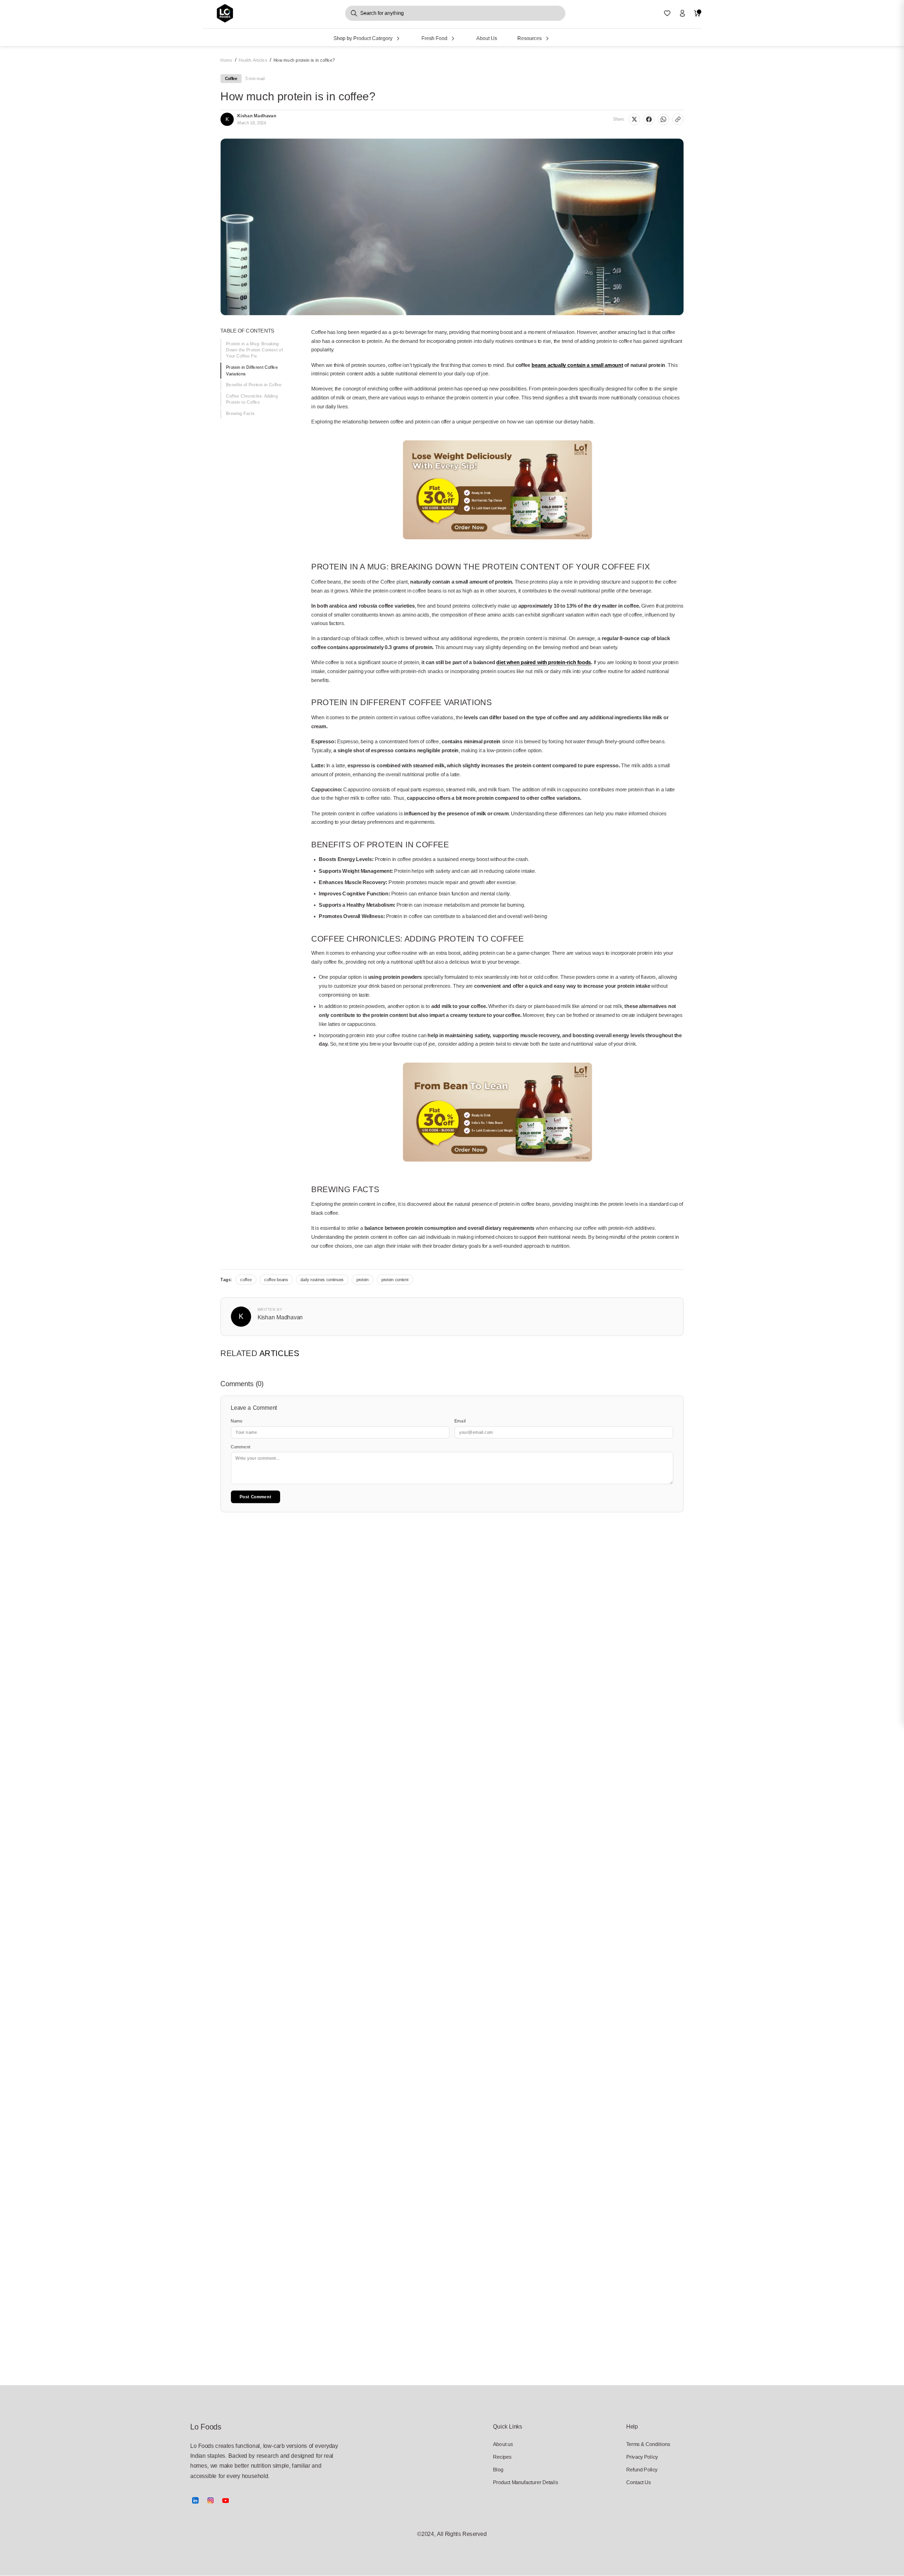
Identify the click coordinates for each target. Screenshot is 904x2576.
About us (503, 2444)
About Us (487, 38)
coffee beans (276, 1280)
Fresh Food (434, 38)
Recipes (502, 2457)
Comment (241, 1447)
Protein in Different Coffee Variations (252, 371)
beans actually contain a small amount (577, 365)
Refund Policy (642, 2469)
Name (237, 1421)
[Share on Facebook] (649, 119)
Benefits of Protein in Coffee (254, 385)
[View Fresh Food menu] (453, 38)
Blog (498, 2469)
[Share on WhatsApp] (663, 119)
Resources (530, 38)
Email (460, 1421)
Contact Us (639, 2482)
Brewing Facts (240, 413)
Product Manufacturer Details (516, 2482)
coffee (246, 1280)
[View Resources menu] (547, 38)
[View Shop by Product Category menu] (398, 38)
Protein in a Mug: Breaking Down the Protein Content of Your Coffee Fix (254, 350)
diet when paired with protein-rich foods (544, 662)
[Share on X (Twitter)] (634, 119)
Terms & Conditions (648, 2444)
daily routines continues (322, 1280)
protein (363, 1280)
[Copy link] (678, 119)
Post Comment (255, 1497)
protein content (395, 1280)
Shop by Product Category (363, 38)
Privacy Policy (642, 2457)
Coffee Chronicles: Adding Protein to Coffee (252, 399)
